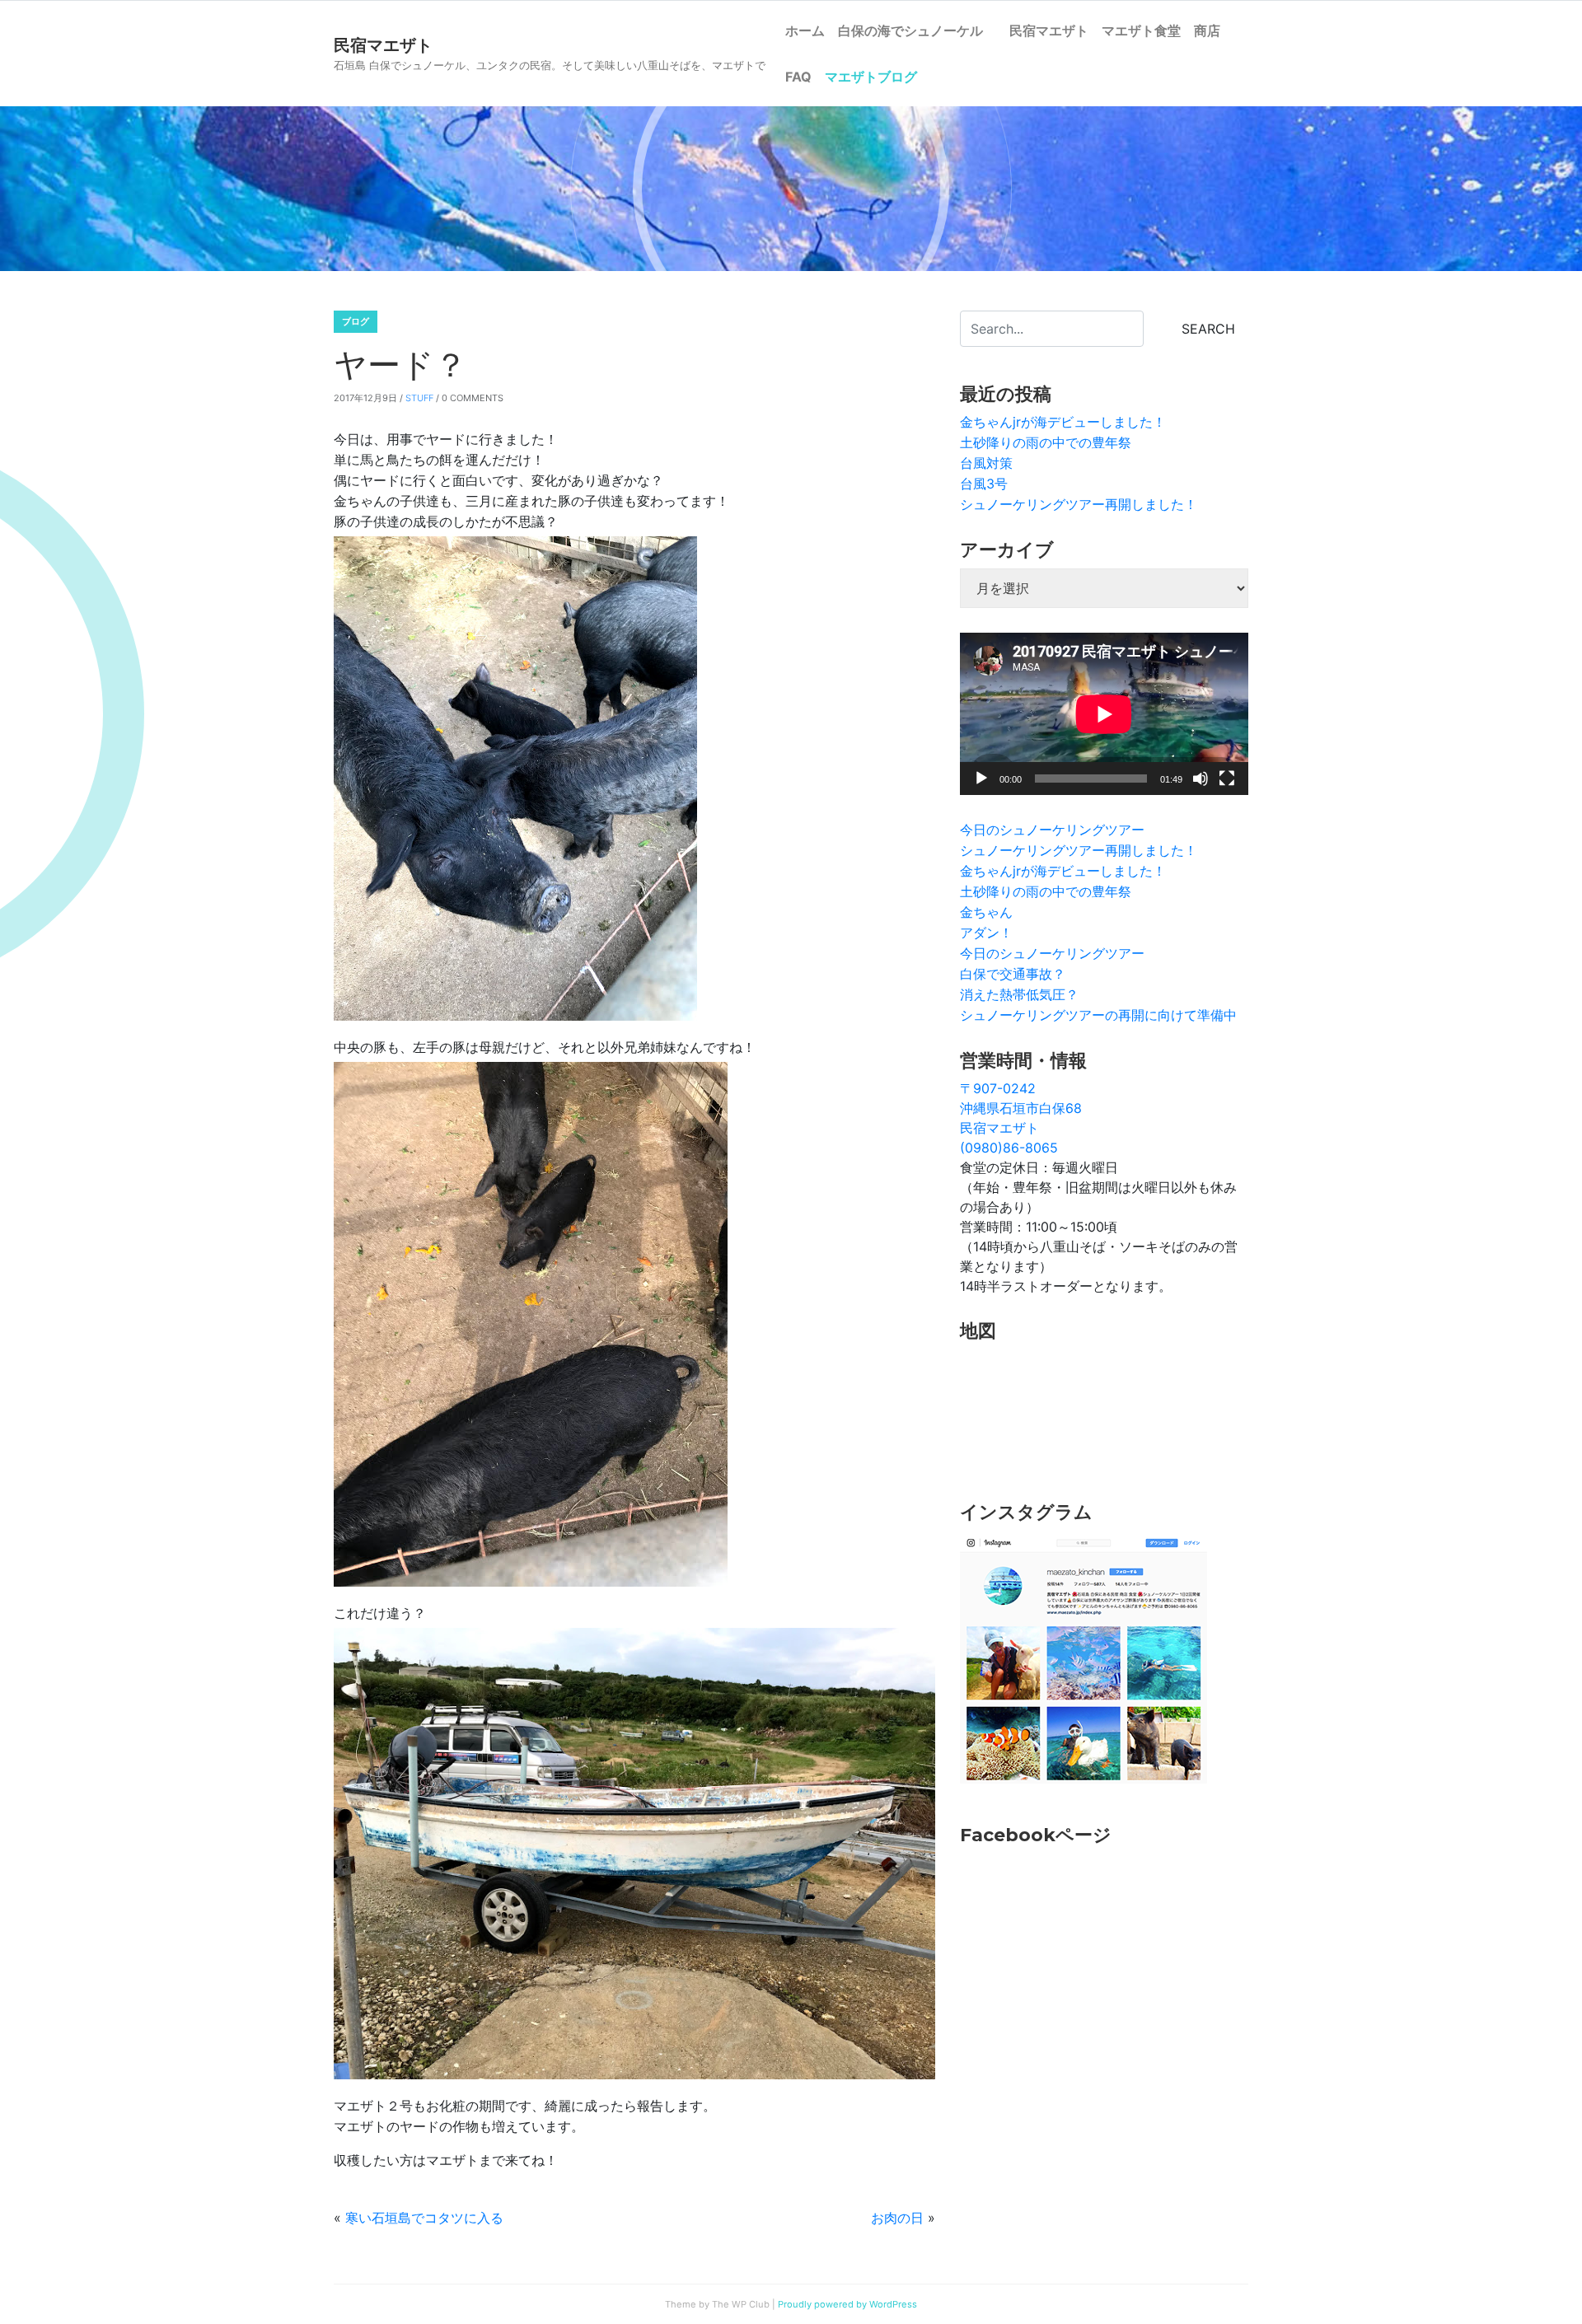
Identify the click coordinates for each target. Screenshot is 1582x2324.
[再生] (981, 779)
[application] (1104, 714)
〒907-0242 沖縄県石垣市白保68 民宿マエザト (1021, 1108)
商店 (1207, 30)
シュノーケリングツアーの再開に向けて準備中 (1098, 1015)
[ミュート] (1201, 779)
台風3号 (984, 484)
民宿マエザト (1049, 30)
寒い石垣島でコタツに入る (424, 2218)
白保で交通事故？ (1013, 974)
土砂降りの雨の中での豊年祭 (1046, 442)
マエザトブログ (871, 77)
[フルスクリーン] (1227, 779)
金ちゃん (986, 912)
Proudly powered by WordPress (847, 2304)
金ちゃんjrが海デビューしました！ (1063, 422)
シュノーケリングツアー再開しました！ (1079, 504)
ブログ (356, 321)
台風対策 (986, 463)
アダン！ (986, 933)
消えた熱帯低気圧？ (1019, 994)
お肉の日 (897, 2218)
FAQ (798, 77)
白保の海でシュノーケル (917, 30)
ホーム (805, 30)
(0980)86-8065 (1009, 1148)
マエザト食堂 (1141, 30)
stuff (419, 398)
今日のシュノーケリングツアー (1052, 830)
